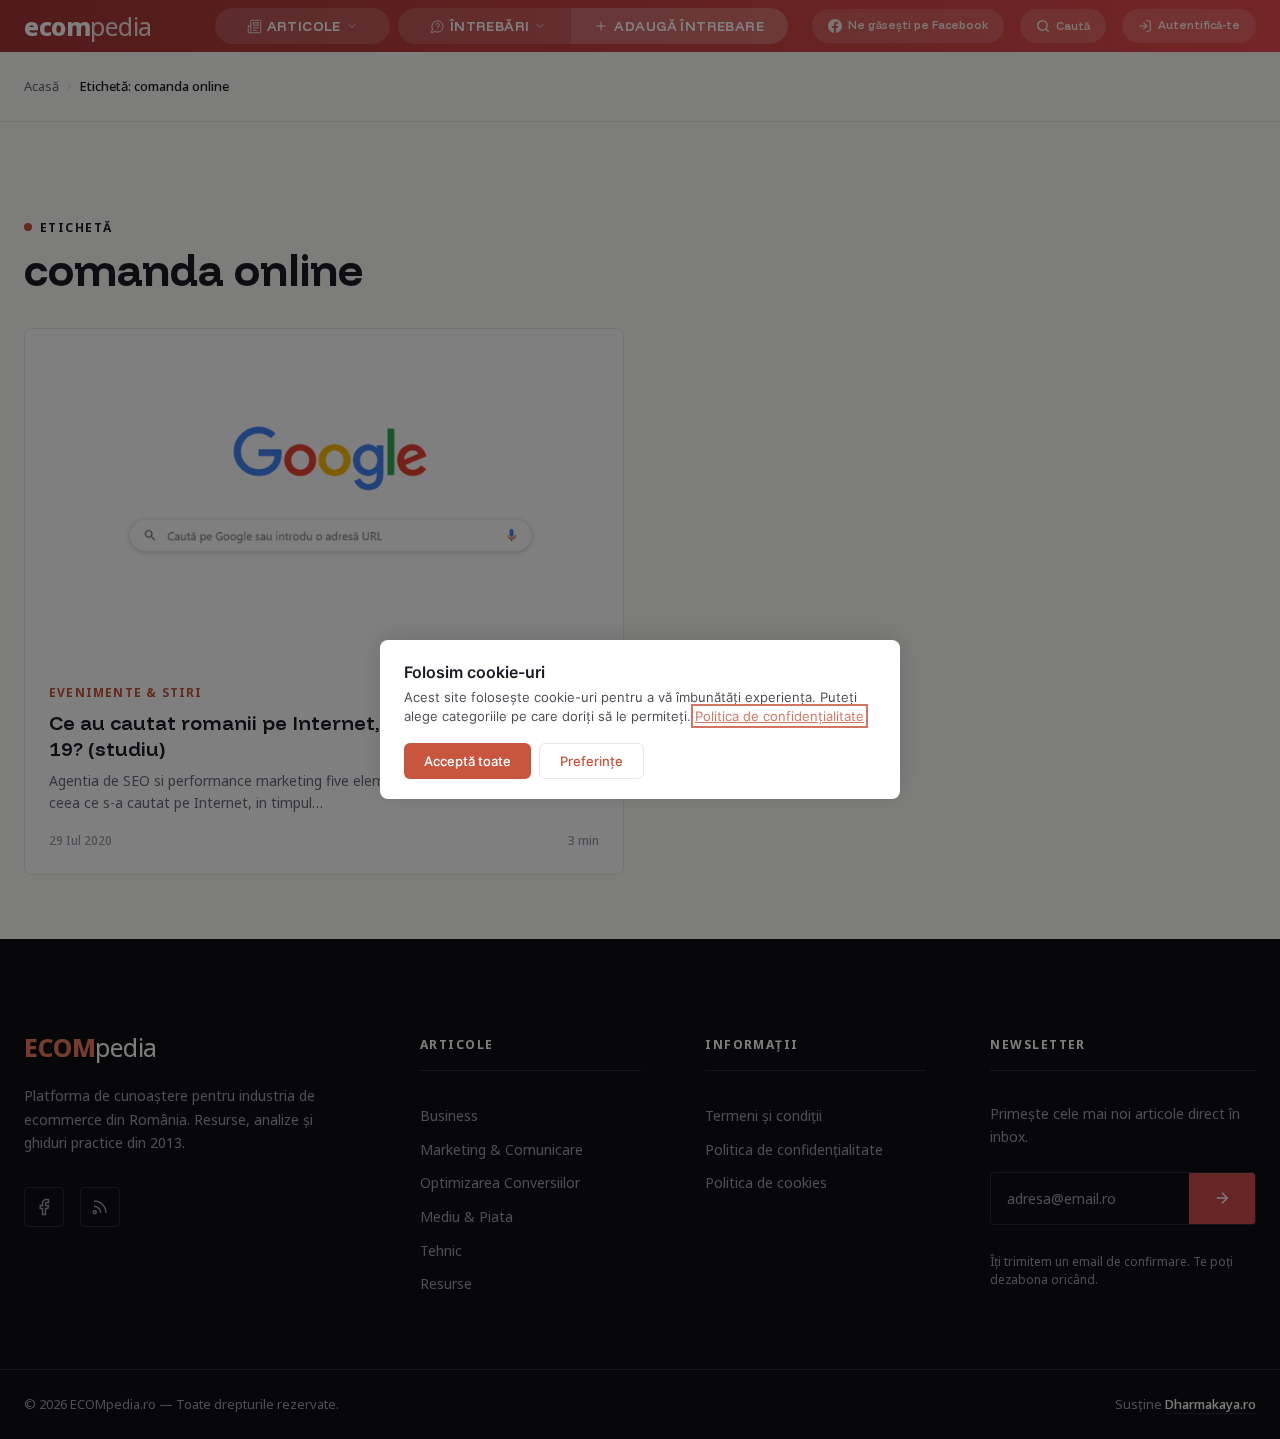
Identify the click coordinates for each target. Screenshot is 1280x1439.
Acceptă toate (467, 761)
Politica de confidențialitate (779, 716)
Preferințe (591, 761)
